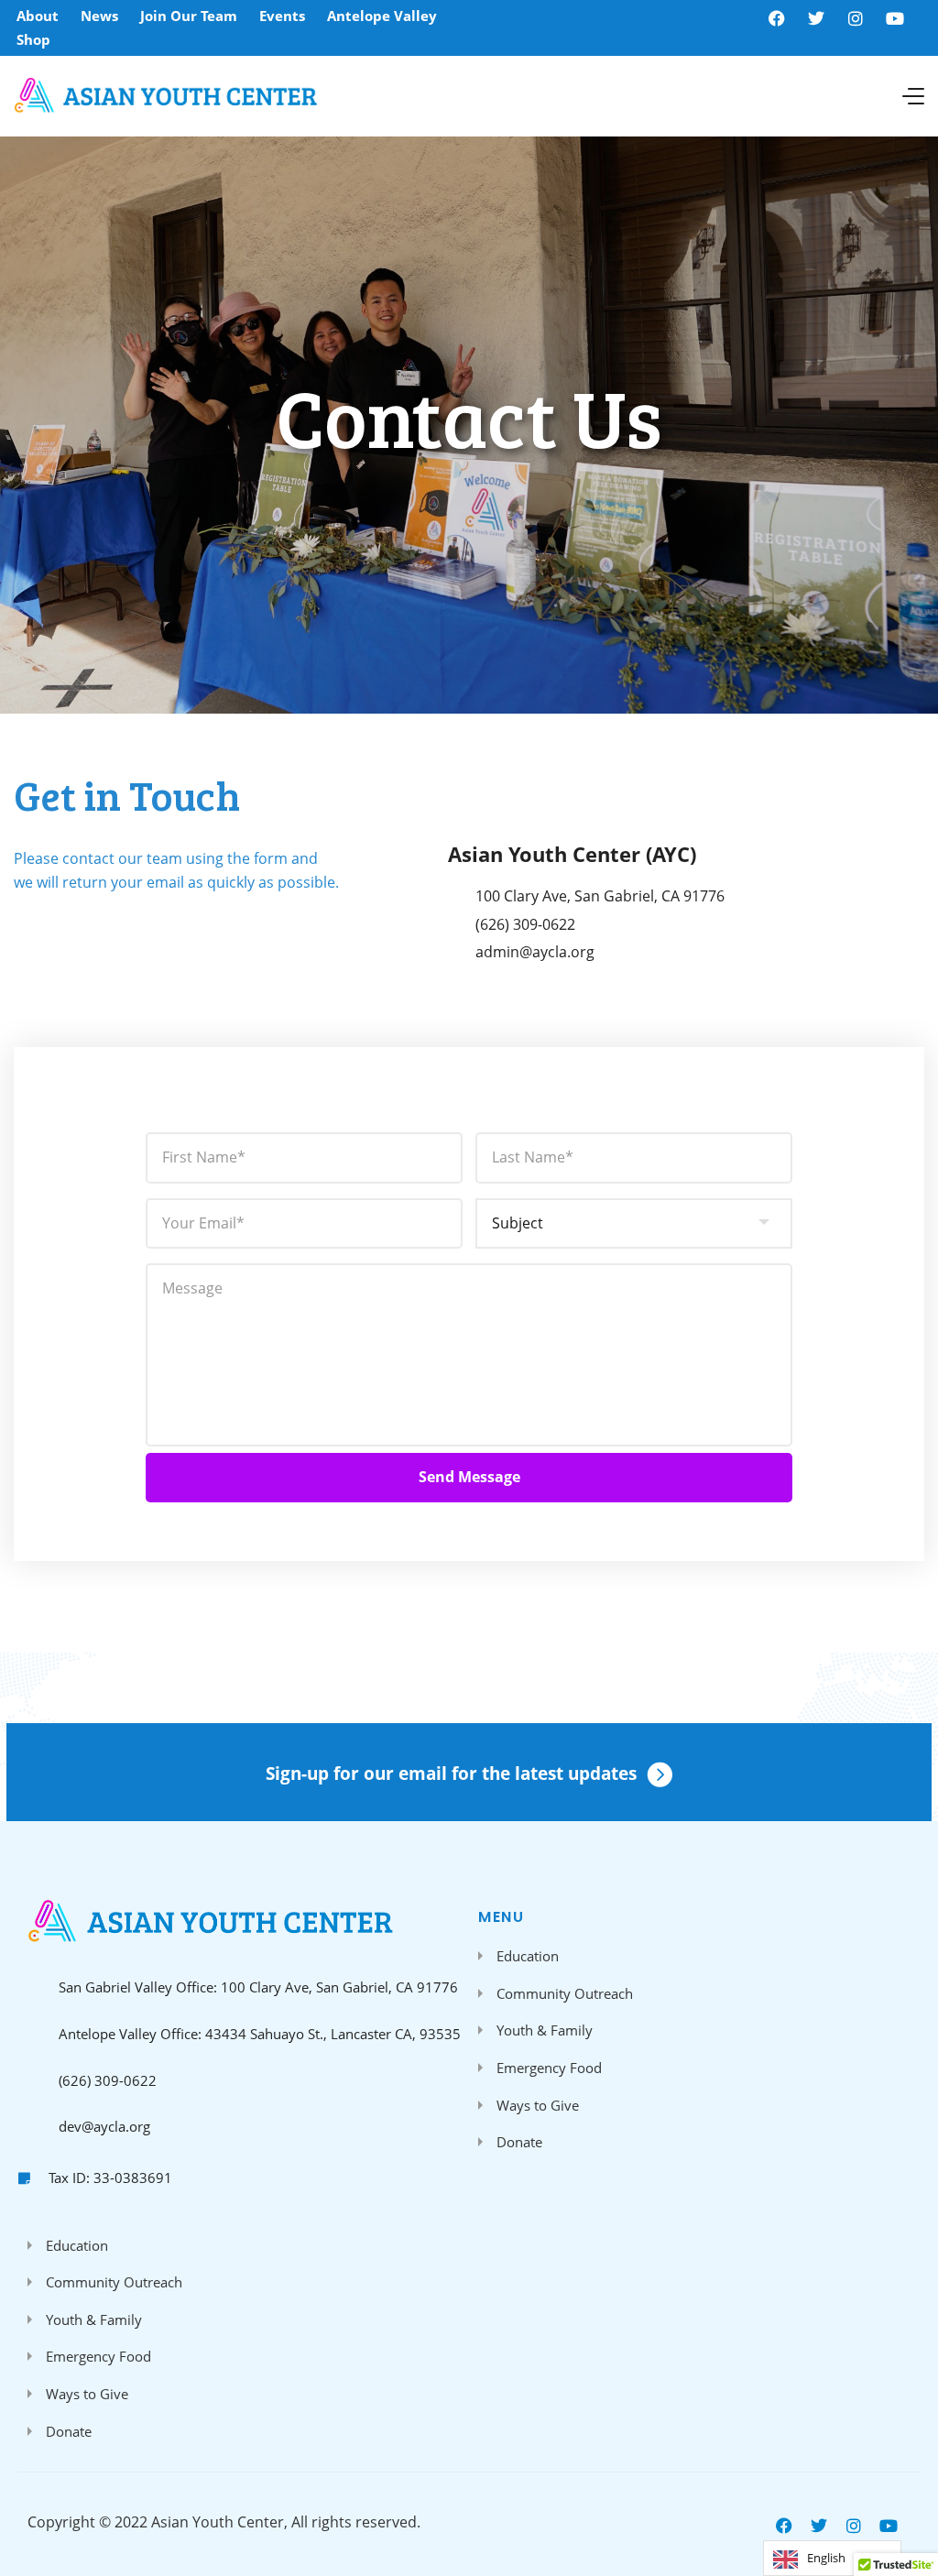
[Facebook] (777, 18)
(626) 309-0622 (525, 924)
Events (282, 16)
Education (528, 1956)
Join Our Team (189, 16)
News (99, 16)
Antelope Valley (382, 16)
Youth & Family (545, 2030)
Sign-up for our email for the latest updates (451, 1774)
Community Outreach (565, 1993)
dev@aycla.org (104, 2126)
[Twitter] (816, 18)
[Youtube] (895, 18)
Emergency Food (549, 2068)
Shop (33, 39)
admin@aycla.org (535, 952)
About (38, 16)
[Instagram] (856, 18)
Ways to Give (538, 2105)
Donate (519, 2142)
